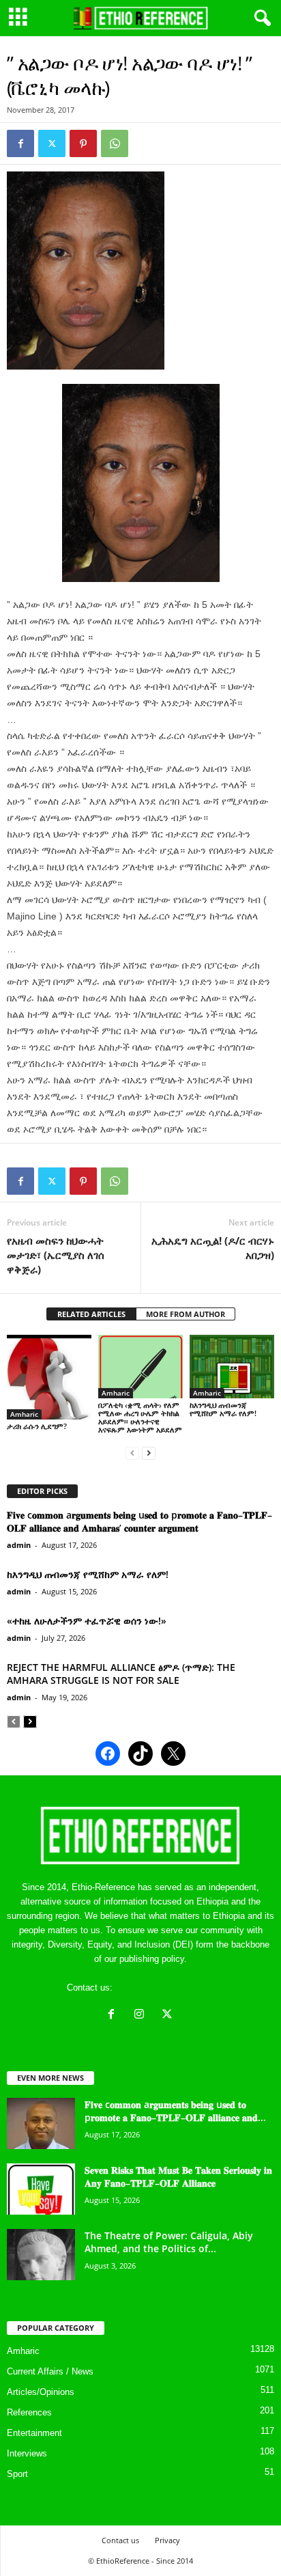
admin (19, 1545)
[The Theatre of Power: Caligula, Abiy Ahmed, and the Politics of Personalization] (41, 2255)
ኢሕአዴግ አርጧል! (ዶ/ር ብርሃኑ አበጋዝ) (213, 1248)
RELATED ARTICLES (91, 1314)
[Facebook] (20, 143)
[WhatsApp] (115, 143)
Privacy (167, 2540)
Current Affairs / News (50, 2371)
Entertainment (34, 2433)
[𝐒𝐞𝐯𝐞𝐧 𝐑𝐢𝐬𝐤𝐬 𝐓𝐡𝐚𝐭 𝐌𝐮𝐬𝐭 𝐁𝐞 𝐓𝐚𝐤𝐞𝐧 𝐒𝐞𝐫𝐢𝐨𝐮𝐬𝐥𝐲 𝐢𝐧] (41, 2189)
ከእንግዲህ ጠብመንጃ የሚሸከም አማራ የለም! (223, 1409)
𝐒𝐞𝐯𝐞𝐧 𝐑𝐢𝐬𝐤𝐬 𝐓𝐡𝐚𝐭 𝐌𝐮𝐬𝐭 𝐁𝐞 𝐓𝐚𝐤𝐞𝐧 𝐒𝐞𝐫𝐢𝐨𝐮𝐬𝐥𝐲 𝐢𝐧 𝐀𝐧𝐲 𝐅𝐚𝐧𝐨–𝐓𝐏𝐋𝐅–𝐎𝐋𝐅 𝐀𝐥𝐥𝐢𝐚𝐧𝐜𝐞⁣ (178, 2176)
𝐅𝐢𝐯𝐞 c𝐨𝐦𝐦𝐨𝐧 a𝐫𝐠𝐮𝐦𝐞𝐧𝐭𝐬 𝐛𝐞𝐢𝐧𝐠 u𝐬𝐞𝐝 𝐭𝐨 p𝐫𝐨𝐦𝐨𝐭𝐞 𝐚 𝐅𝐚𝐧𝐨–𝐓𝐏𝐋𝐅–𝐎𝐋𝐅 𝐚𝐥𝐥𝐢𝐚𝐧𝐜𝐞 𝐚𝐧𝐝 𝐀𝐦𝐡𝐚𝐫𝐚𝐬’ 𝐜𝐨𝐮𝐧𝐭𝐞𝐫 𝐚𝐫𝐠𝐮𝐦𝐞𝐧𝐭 (139, 1521)
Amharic (24, 1414)
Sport (17, 2474)
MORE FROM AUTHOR (186, 1314)
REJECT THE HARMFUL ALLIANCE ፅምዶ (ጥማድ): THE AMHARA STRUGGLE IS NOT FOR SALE (121, 1674)
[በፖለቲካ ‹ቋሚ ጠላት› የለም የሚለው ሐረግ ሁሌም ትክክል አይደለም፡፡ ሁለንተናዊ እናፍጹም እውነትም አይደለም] (140, 1367)
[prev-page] (132, 1453)
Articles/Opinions (41, 2392)
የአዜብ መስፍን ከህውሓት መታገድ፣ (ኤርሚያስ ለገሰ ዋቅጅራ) (56, 1255)
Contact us (120, 2540)
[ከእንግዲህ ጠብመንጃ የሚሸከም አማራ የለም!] (232, 1367)
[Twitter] (52, 143)
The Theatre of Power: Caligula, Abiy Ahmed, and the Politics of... (169, 2242)
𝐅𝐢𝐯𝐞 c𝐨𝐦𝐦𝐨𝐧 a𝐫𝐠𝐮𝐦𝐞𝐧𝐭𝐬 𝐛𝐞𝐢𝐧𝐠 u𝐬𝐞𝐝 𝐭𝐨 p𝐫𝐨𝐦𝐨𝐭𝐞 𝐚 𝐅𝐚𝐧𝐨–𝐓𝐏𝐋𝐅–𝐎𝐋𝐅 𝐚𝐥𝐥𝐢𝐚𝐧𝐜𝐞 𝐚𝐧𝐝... (175, 2111)
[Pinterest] (83, 143)
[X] (169, 2016)
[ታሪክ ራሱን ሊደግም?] (49, 1377)
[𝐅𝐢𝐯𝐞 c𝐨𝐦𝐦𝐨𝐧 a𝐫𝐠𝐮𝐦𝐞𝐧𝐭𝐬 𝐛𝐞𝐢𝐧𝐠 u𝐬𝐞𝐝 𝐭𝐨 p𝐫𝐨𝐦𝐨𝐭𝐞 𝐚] (41, 2123)
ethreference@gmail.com (165, 1988)
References (29, 2412)
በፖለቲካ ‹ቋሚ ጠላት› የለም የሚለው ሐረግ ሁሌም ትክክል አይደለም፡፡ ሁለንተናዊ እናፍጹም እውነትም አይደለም (140, 1417)
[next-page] (149, 1453)
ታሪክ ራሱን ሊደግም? (37, 1426)
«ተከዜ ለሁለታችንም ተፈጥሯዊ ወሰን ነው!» (87, 1621)
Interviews (27, 2453)
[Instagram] (142, 2016)
